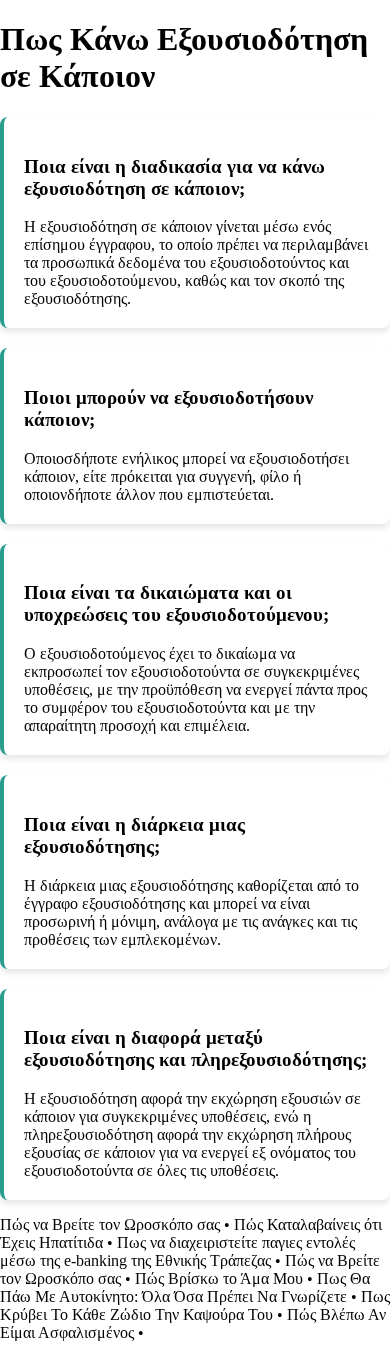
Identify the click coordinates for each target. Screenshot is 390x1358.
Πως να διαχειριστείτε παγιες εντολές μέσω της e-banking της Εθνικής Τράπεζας (177, 1251)
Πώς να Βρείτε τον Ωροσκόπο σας (110, 1224)
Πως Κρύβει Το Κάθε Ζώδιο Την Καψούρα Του (195, 1305)
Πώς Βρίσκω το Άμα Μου (219, 1278)
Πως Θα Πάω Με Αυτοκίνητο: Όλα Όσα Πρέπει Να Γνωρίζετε (185, 1287)
